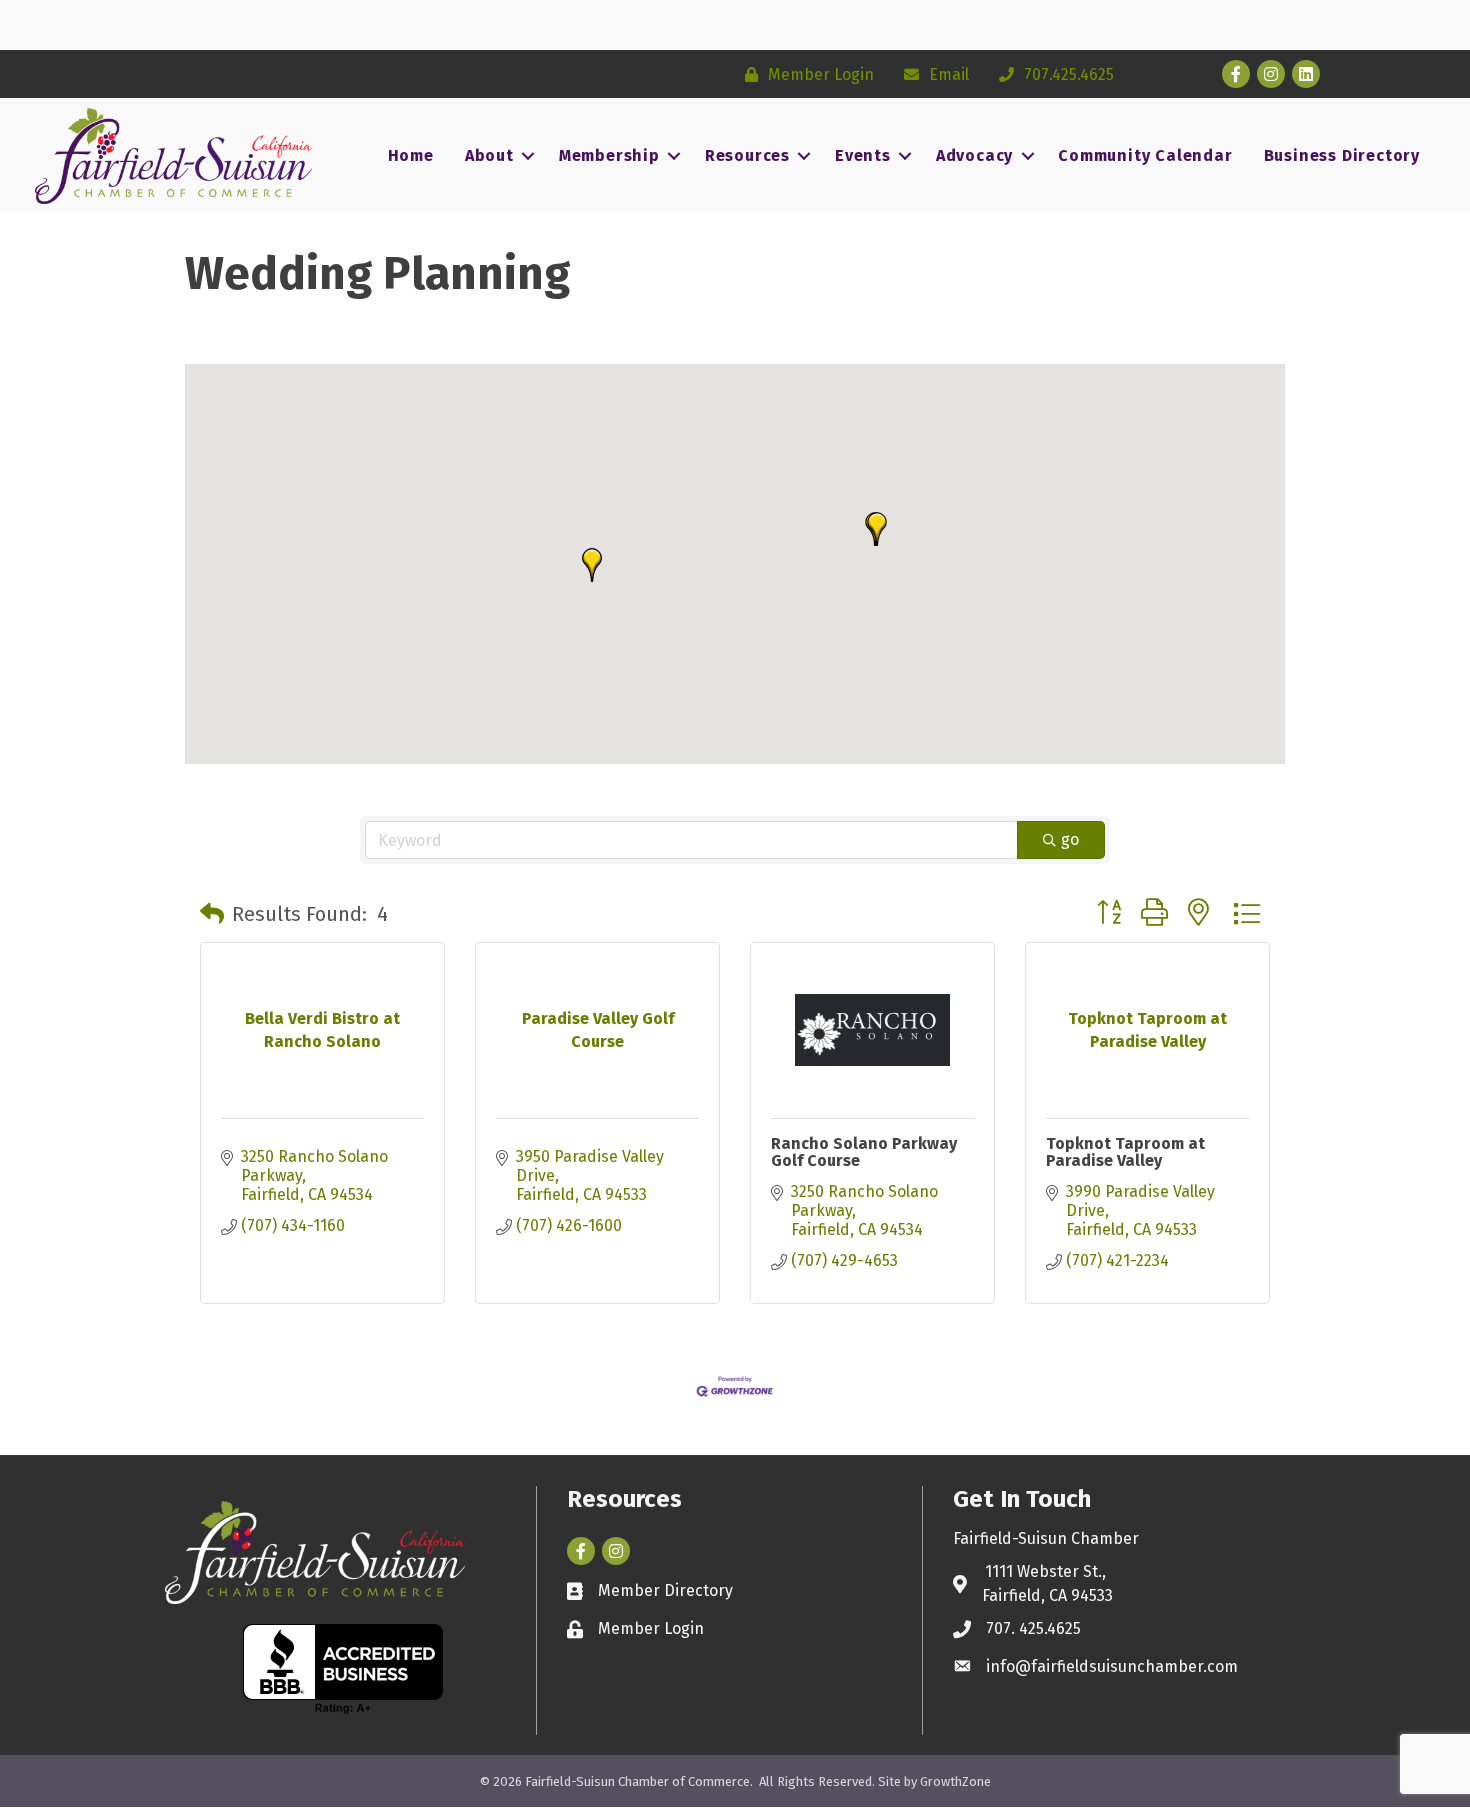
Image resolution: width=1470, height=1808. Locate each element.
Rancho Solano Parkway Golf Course (864, 1152)
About (489, 155)
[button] (592, 565)
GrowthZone (955, 1781)
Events (863, 155)
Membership (609, 155)
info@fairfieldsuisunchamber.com (1112, 1666)
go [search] (1070, 839)
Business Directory (1342, 155)
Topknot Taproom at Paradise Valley (1125, 1152)
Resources (747, 155)
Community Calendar (1145, 155)
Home (411, 155)
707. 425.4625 (1033, 1628)
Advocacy (974, 155)
